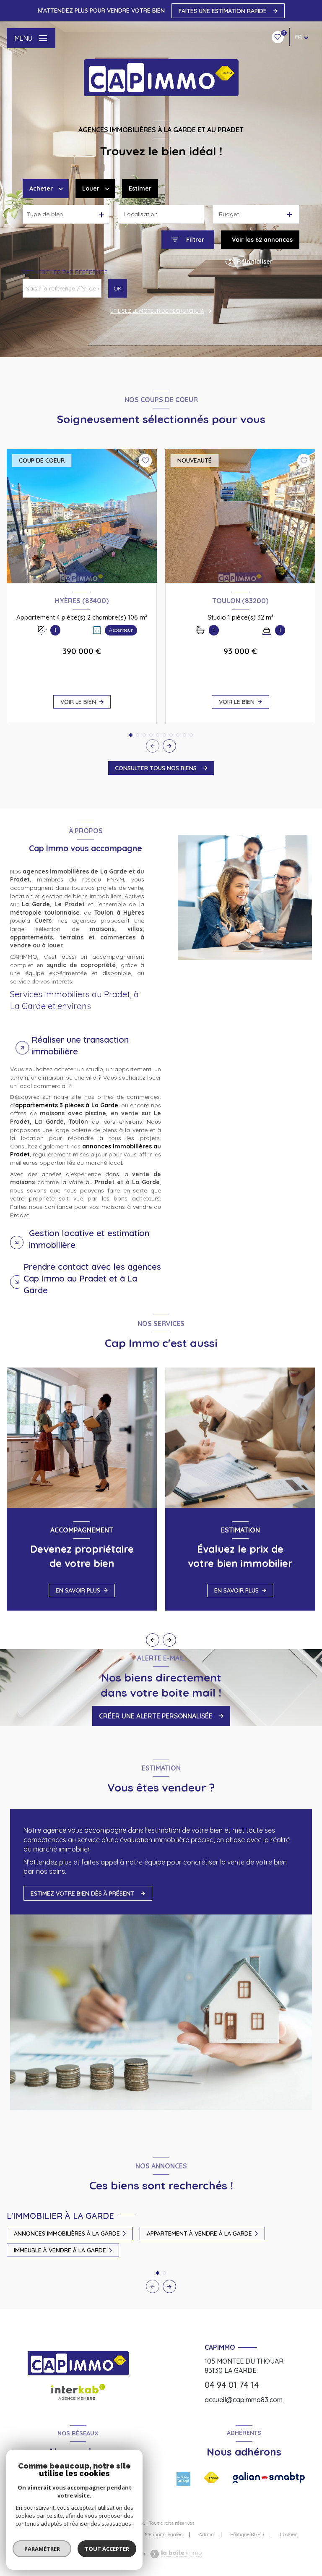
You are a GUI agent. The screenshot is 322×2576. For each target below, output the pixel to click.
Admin (206, 2534)
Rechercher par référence (65, 272)
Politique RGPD (247, 2534)
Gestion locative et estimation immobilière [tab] (89, 1239)
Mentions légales (164, 2534)
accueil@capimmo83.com (244, 2400)
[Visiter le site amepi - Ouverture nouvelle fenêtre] (183, 2479)
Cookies (289, 2534)
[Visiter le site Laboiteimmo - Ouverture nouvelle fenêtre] (175, 2554)
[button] (169, 746)
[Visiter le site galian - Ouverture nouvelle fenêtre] (269, 2478)
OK (118, 288)
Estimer (140, 188)
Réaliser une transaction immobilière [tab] (80, 1045)
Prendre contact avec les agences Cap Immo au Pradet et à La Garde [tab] (92, 1278)
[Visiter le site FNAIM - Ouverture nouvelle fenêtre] (212, 2478)
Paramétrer (42, 2549)
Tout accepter (107, 2549)
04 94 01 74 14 (232, 2385)
